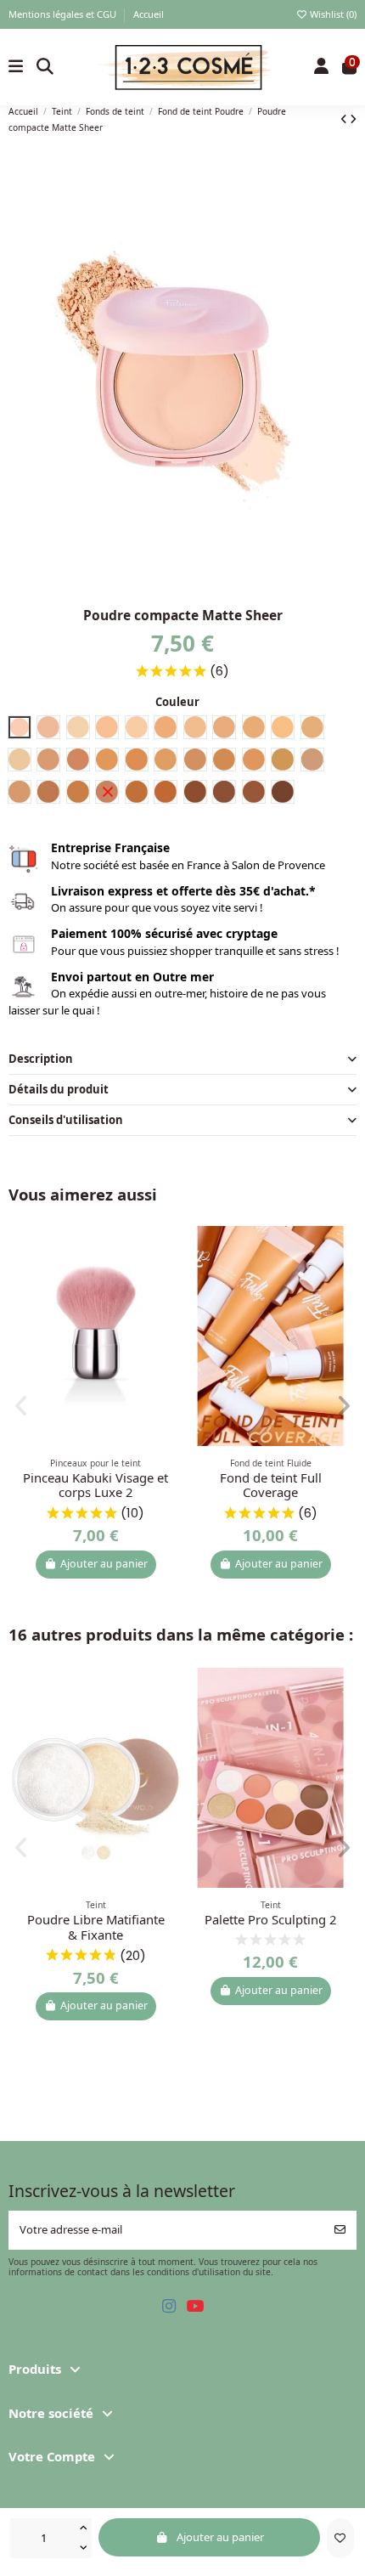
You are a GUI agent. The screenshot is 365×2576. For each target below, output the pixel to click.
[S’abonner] (340, 2230)
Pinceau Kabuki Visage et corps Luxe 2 (95, 1485)
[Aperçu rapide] (168, 1279)
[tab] (183, 1059)
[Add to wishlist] (340, 2539)
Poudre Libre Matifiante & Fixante (96, 1927)
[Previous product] (345, 119)
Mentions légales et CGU (64, 14)
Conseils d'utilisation (66, 1120)
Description (41, 1059)
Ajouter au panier (220, 2537)
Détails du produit (59, 1089)
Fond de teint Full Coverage (271, 1485)
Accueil (149, 14)
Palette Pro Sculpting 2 (270, 1919)
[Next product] (353, 119)
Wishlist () (332, 14)
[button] (22, 1406)
